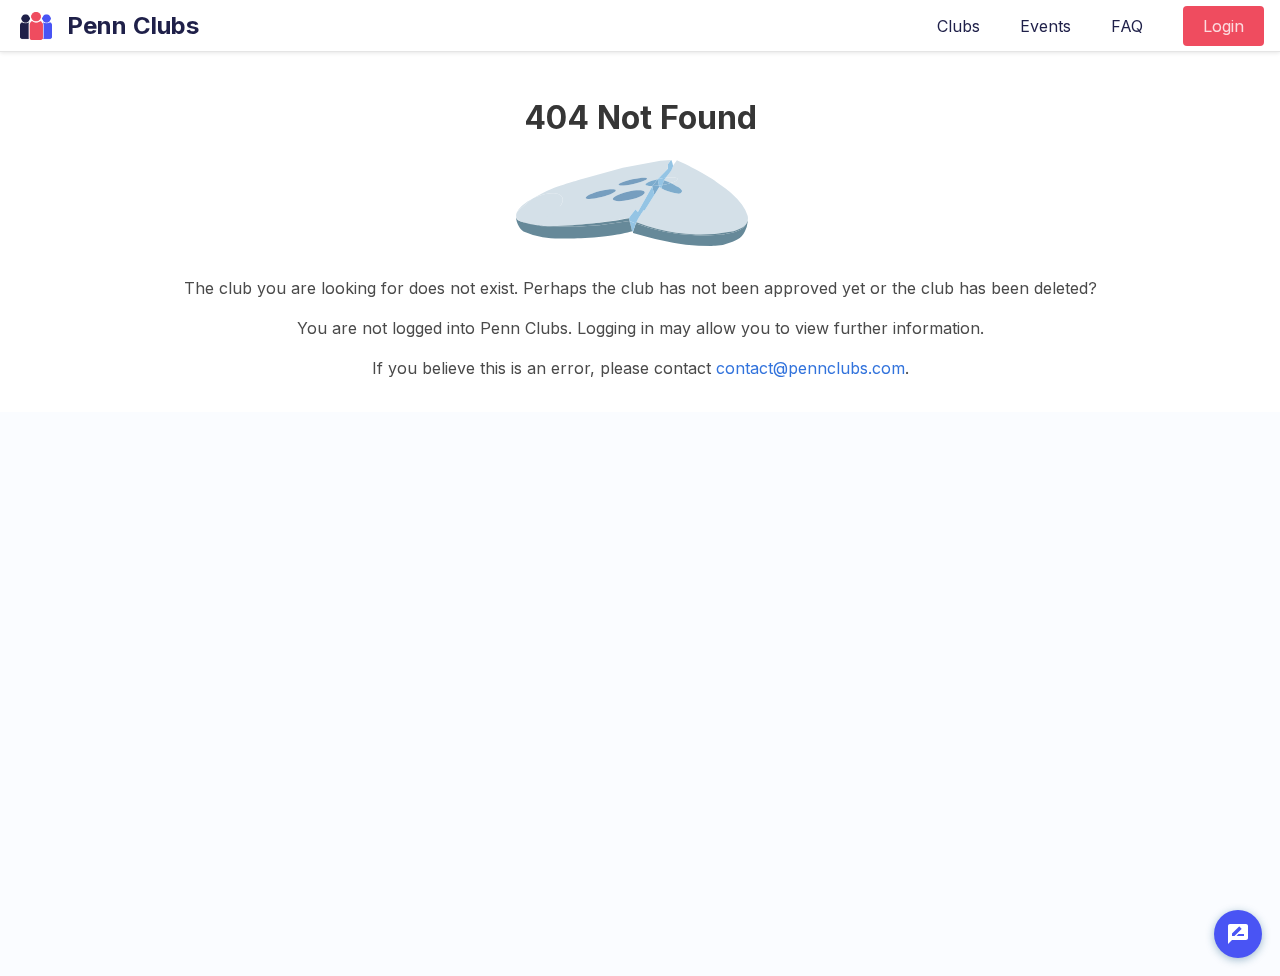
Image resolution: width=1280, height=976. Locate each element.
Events (1045, 26)
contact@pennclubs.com (810, 368)
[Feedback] (1238, 934)
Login (1223, 26)
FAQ (1127, 26)
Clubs (958, 26)
